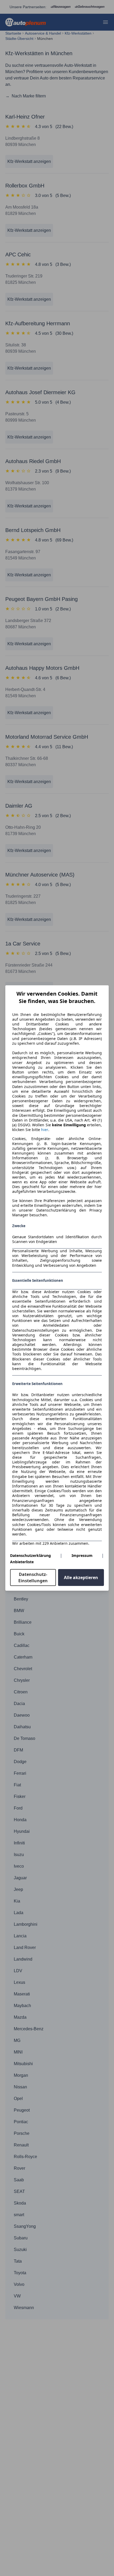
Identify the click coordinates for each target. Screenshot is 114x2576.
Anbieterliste (22, 1562)
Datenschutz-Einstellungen (33, 1577)
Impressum (82, 1555)
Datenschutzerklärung (30, 1555)
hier (45, 1130)
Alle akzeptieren (81, 1577)
